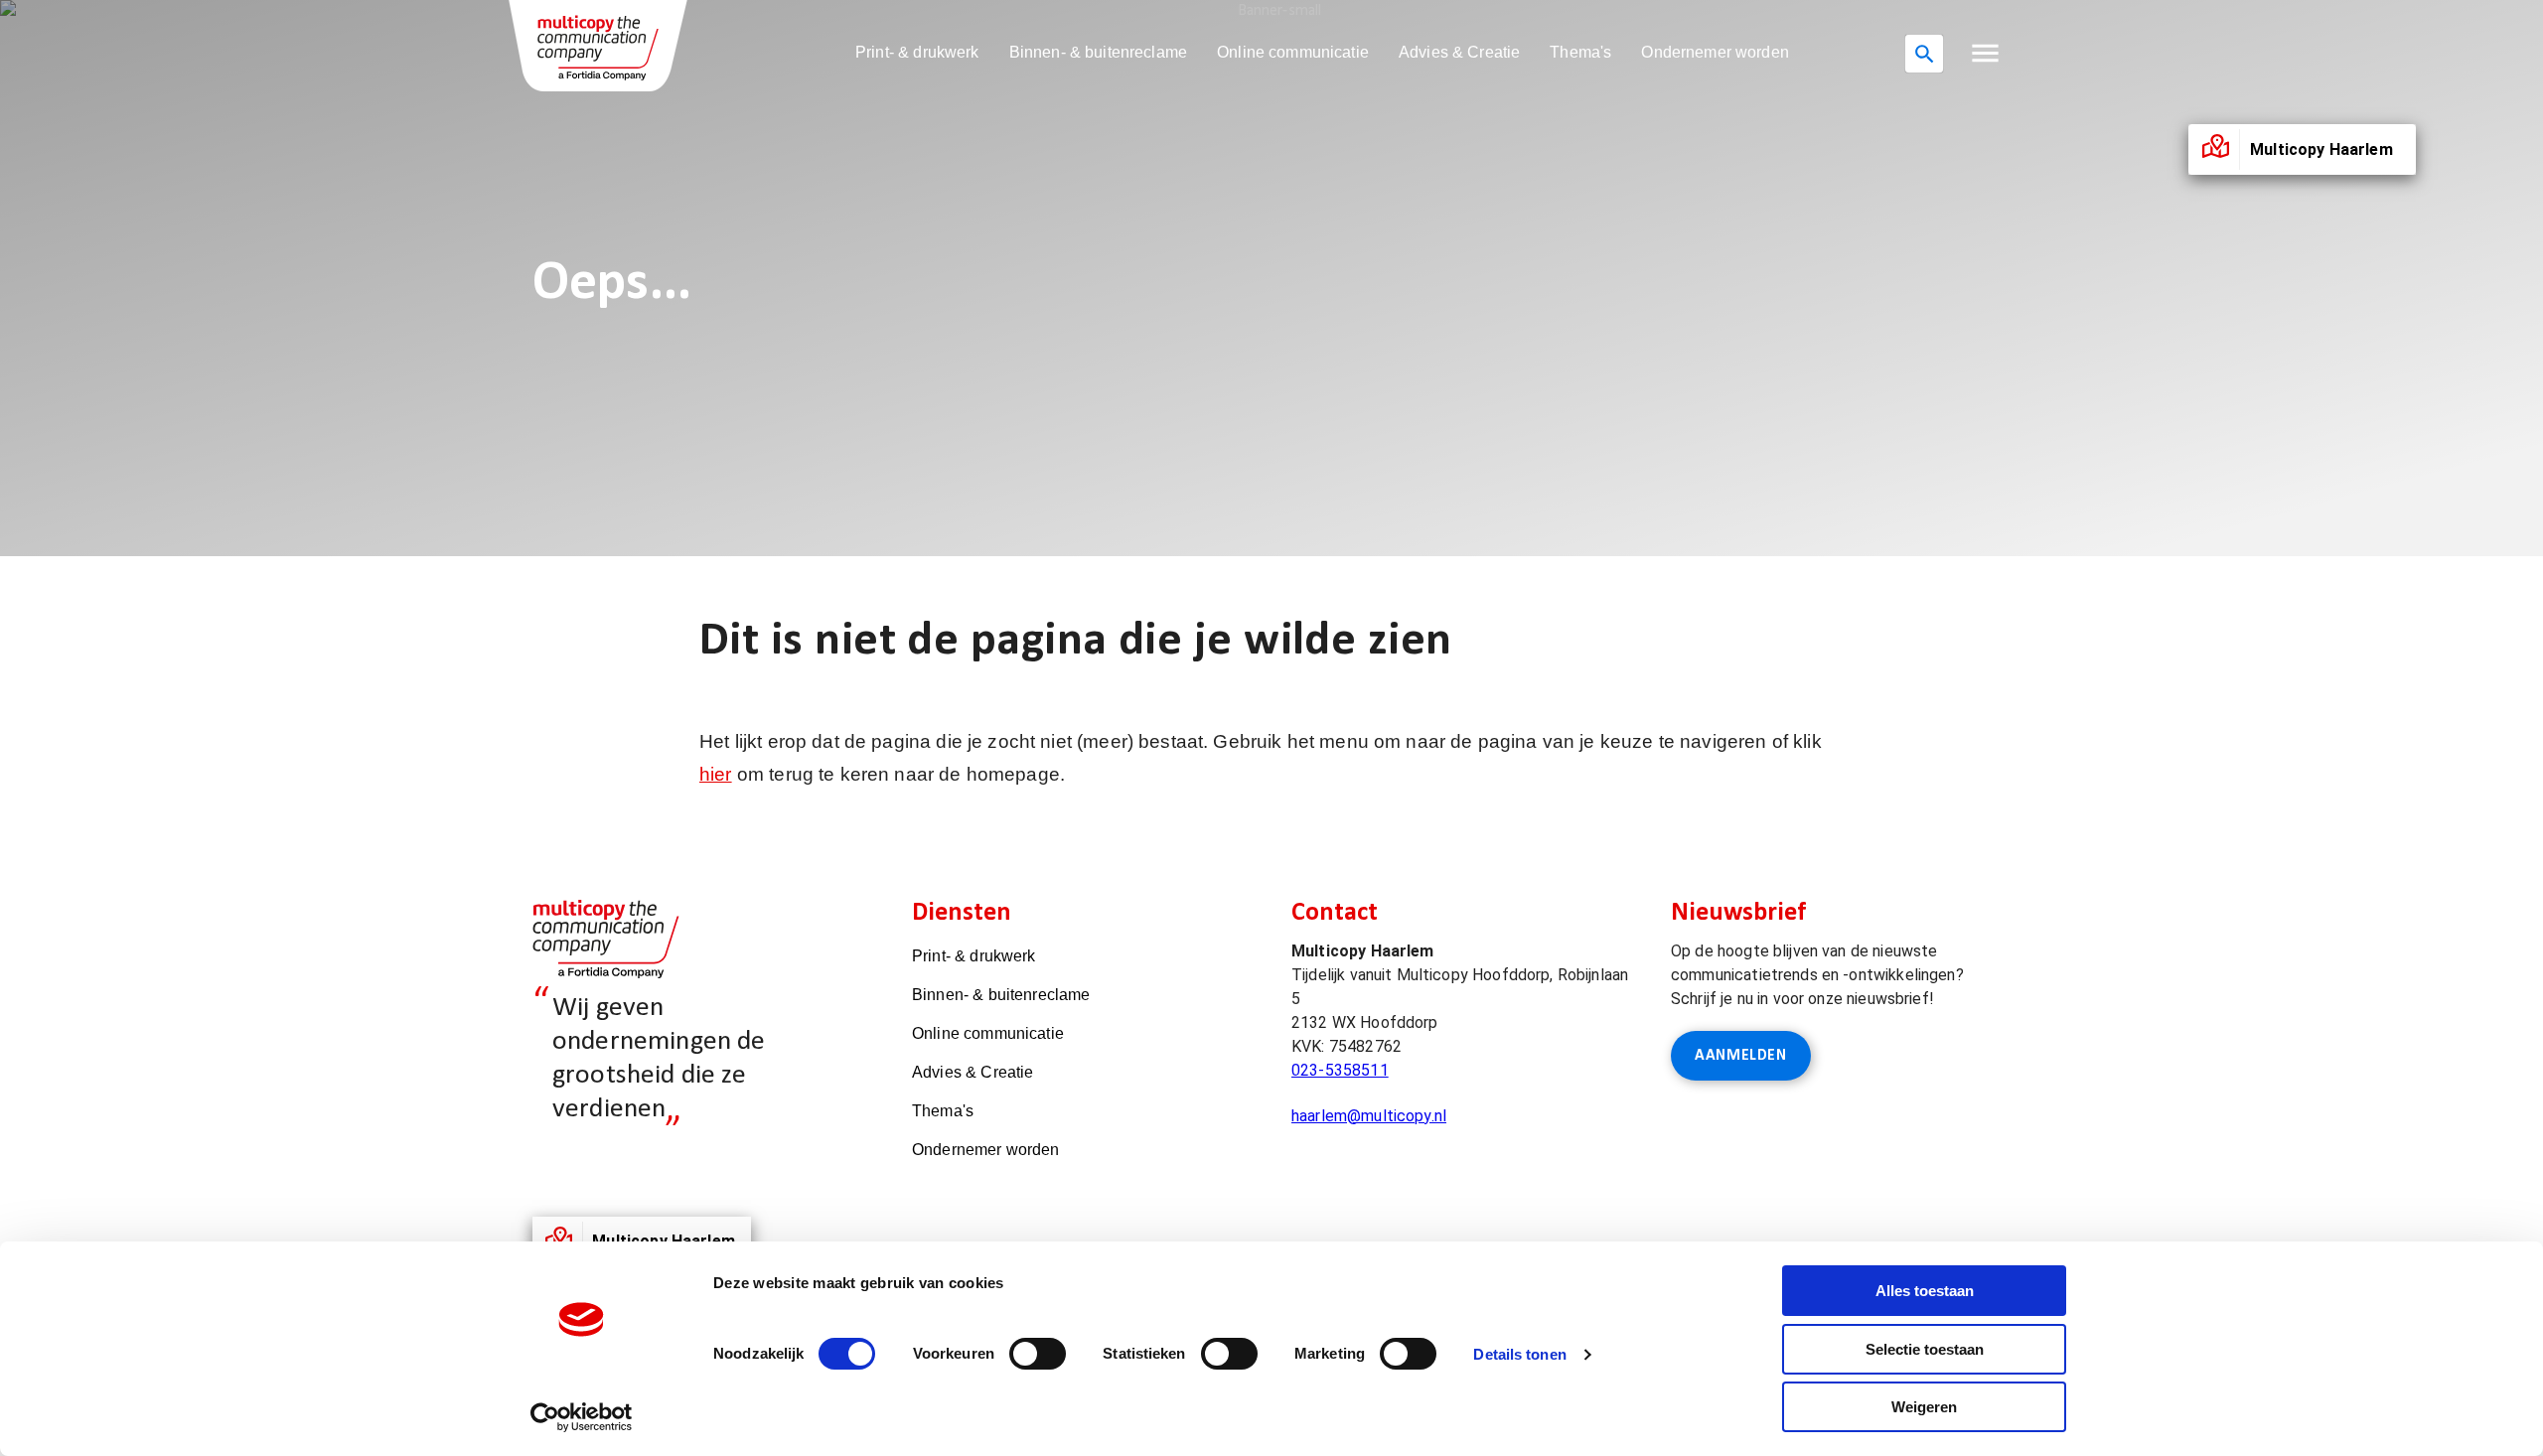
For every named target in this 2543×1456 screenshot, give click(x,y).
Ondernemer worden (1715, 52)
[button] (1985, 53)
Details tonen (1519, 1354)
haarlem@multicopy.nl (1369, 1116)
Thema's (1580, 52)
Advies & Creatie (1459, 52)
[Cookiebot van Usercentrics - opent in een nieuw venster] (582, 1417)
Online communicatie (1293, 52)
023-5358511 (1340, 1070)
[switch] (1038, 1354)
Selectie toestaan (1925, 1349)
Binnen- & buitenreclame (1098, 52)
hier (716, 774)
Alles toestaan (1925, 1291)
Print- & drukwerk (917, 52)
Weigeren (1924, 1407)
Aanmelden (1741, 1056)
